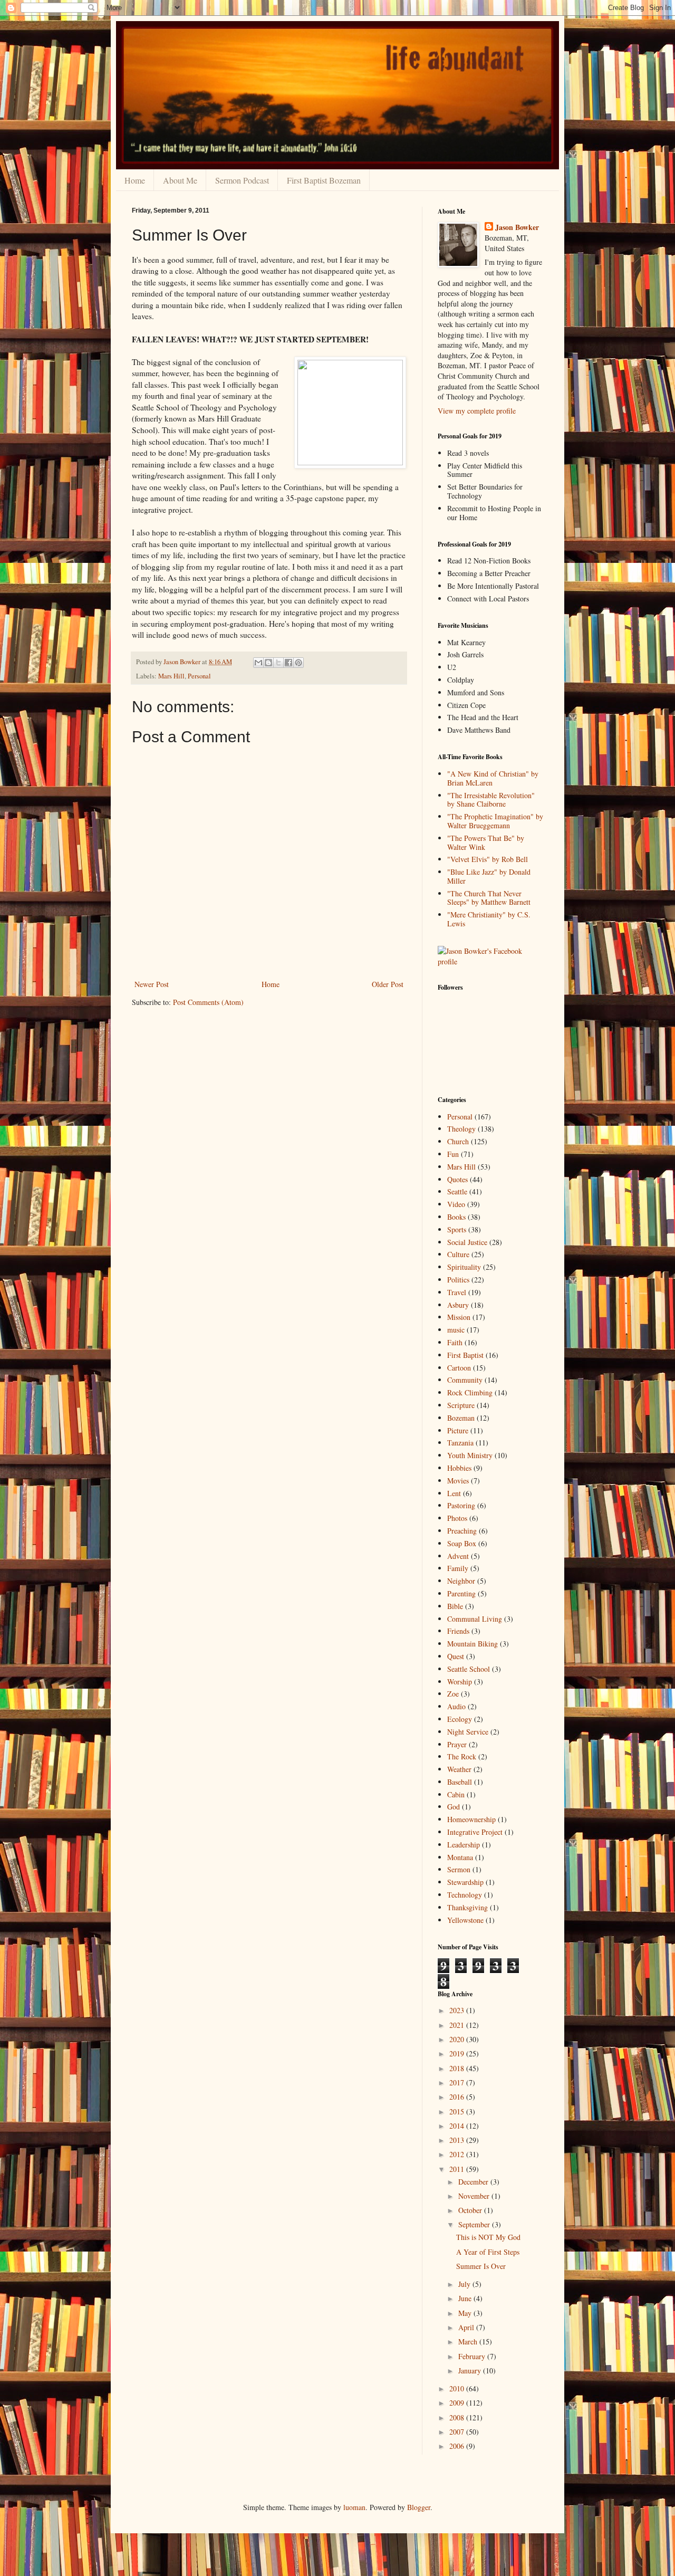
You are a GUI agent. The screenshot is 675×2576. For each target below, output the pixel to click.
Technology (465, 1895)
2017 (458, 2082)
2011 (458, 2169)
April (467, 2327)
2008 (458, 2417)
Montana (460, 1857)
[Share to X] (278, 663)
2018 (458, 2068)
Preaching (462, 1531)
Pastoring (461, 1505)
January (471, 2371)
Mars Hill (171, 676)
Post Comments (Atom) (208, 1002)
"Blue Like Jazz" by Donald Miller (489, 876)
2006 (458, 2446)
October (471, 2210)
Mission (459, 1317)
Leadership (464, 1845)
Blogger (419, 2507)
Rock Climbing (470, 1392)
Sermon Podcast (242, 180)
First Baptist (465, 1355)
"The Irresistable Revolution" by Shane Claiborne (491, 800)
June (466, 2298)
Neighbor (461, 1581)
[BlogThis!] (268, 663)
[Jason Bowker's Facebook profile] (490, 961)
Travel (457, 1292)
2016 (458, 2097)
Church (458, 1141)
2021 (458, 2025)
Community (465, 1380)
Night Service (468, 1732)
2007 (458, 2432)
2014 (458, 2126)
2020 (458, 2039)
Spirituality (464, 1267)
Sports (457, 1229)
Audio (456, 1706)
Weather (459, 1769)
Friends (458, 1631)
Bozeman (461, 1418)
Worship (460, 1682)
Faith (455, 1342)
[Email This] (258, 663)
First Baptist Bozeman (324, 180)
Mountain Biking (472, 1644)
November (475, 2196)
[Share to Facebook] (288, 663)
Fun (453, 1154)
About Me (180, 180)
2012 (458, 2154)
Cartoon (459, 1368)
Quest (456, 1656)
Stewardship (465, 1882)
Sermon (459, 1869)
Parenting (461, 1593)
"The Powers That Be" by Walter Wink (486, 842)
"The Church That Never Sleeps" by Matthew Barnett (489, 898)
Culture (458, 1254)
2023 (458, 2010)
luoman (354, 2507)
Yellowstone (465, 1920)
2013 (458, 2140)
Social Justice (467, 1242)
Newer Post (152, 984)
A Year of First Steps (488, 2252)
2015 (458, 2111)
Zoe (453, 1694)
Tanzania (460, 1443)
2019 (458, 2053)
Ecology (460, 1719)
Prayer (457, 1744)
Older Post (388, 984)
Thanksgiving (467, 1907)
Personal (199, 676)
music (456, 1330)
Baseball (460, 1782)
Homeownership (471, 1819)
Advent (458, 1556)
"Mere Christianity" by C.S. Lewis (489, 919)
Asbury (458, 1305)
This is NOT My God (488, 2237)
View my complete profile (477, 411)
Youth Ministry (470, 1455)
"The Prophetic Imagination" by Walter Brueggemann (495, 821)
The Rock (462, 1756)
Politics (458, 1280)
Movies (458, 1481)
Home (135, 180)
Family (458, 1568)
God (454, 1807)
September (475, 2224)
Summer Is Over (481, 2266)
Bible (455, 1606)
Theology (461, 1129)
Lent (454, 1493)
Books (456, 1217)
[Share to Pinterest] (298, 663)
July (465, 2284)
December (474, 2182)
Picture (458, 1430)
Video (456, 1204)
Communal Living (475, 1619)
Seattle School (469, 1669)
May (466, 2313)
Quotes (457, 1179)
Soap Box (462, 1543)
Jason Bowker (517, 227)
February (473, 2356)
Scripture (461, 1405)
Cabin (456, 1794)
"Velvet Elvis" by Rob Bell (488, 859)
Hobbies (459, 1468)
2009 (458, 2403)
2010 (458, 2388)
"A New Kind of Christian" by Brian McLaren (493, 778)
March (469, 2342)
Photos (457, 1518)
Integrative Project (475, 1832)
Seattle (457, 1191)
